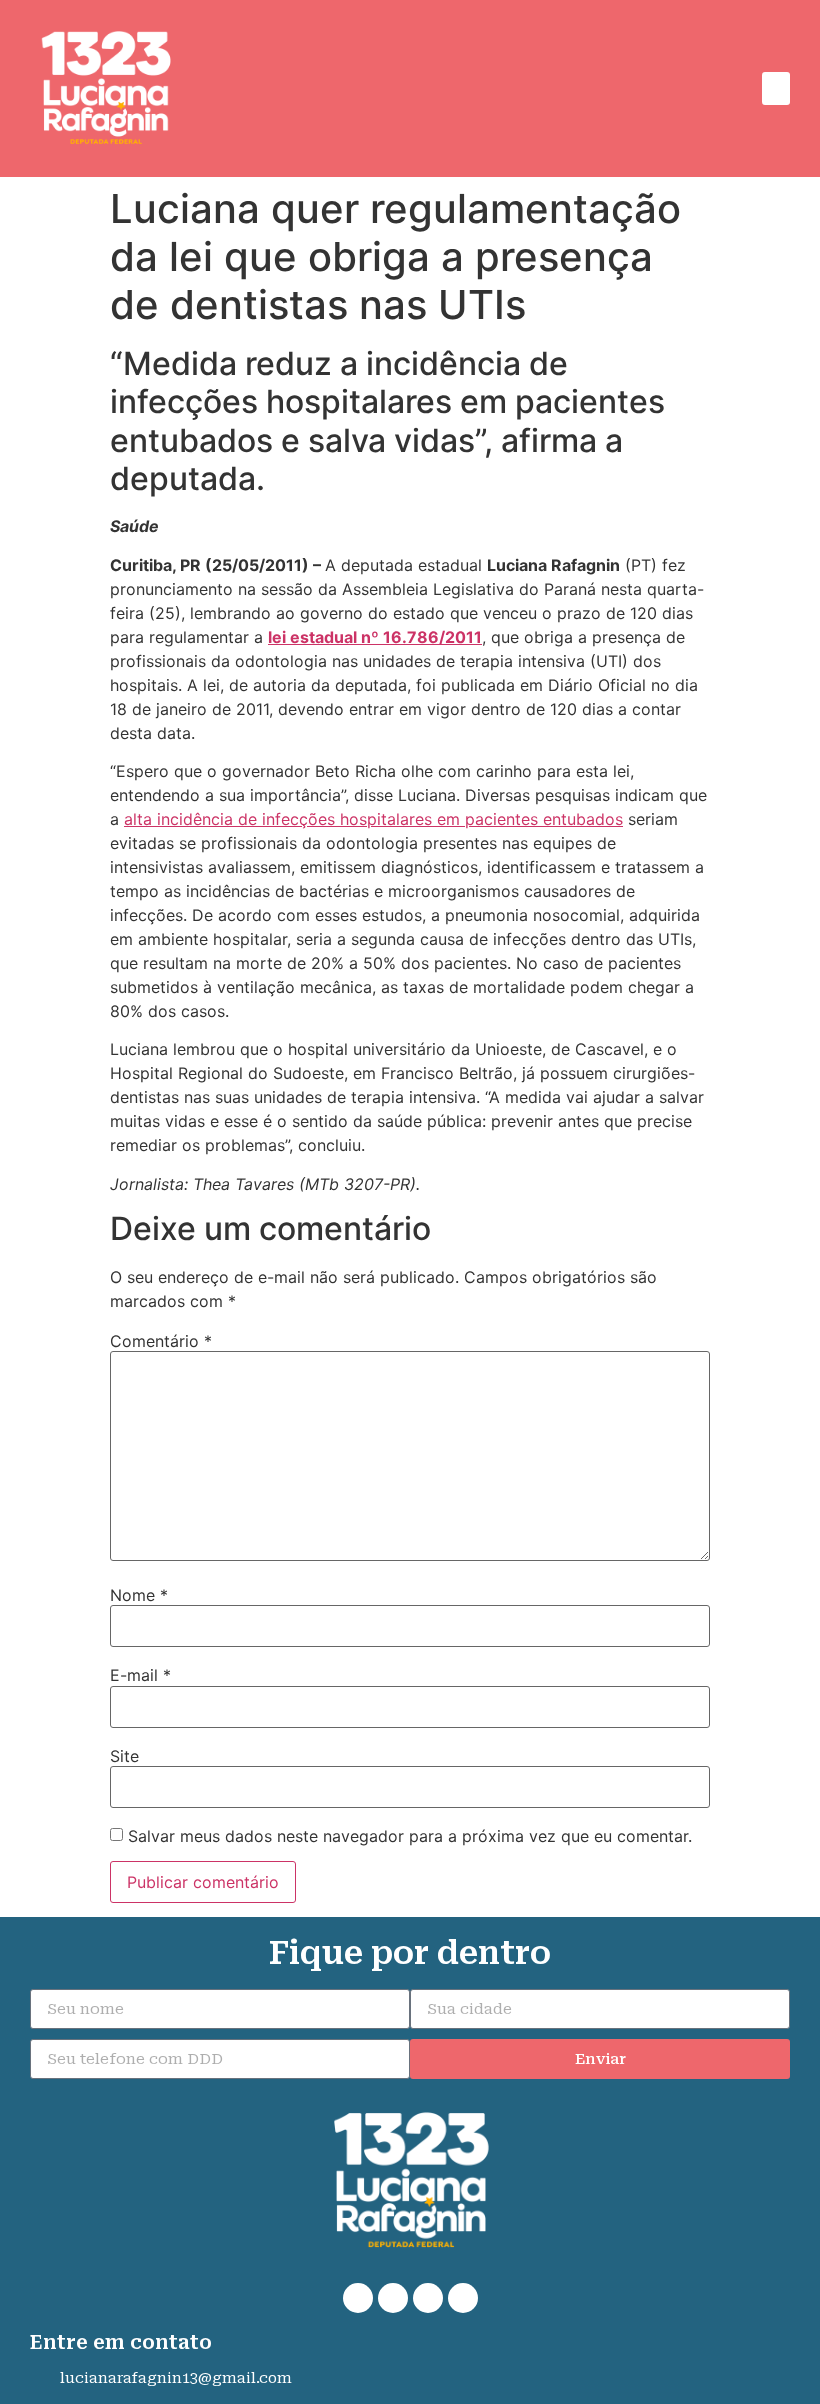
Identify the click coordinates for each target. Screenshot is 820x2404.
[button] (776, 88)
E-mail (140, 1675)
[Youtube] (463, 2298)
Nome (139, 1595)
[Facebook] (393, 2298)
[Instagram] (428, 2298)
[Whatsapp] (358, 2298)
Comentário (161, 1341)
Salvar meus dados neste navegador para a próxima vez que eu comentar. (410, 1836)
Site (124, 1756)
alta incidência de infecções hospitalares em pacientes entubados (373, 819)
